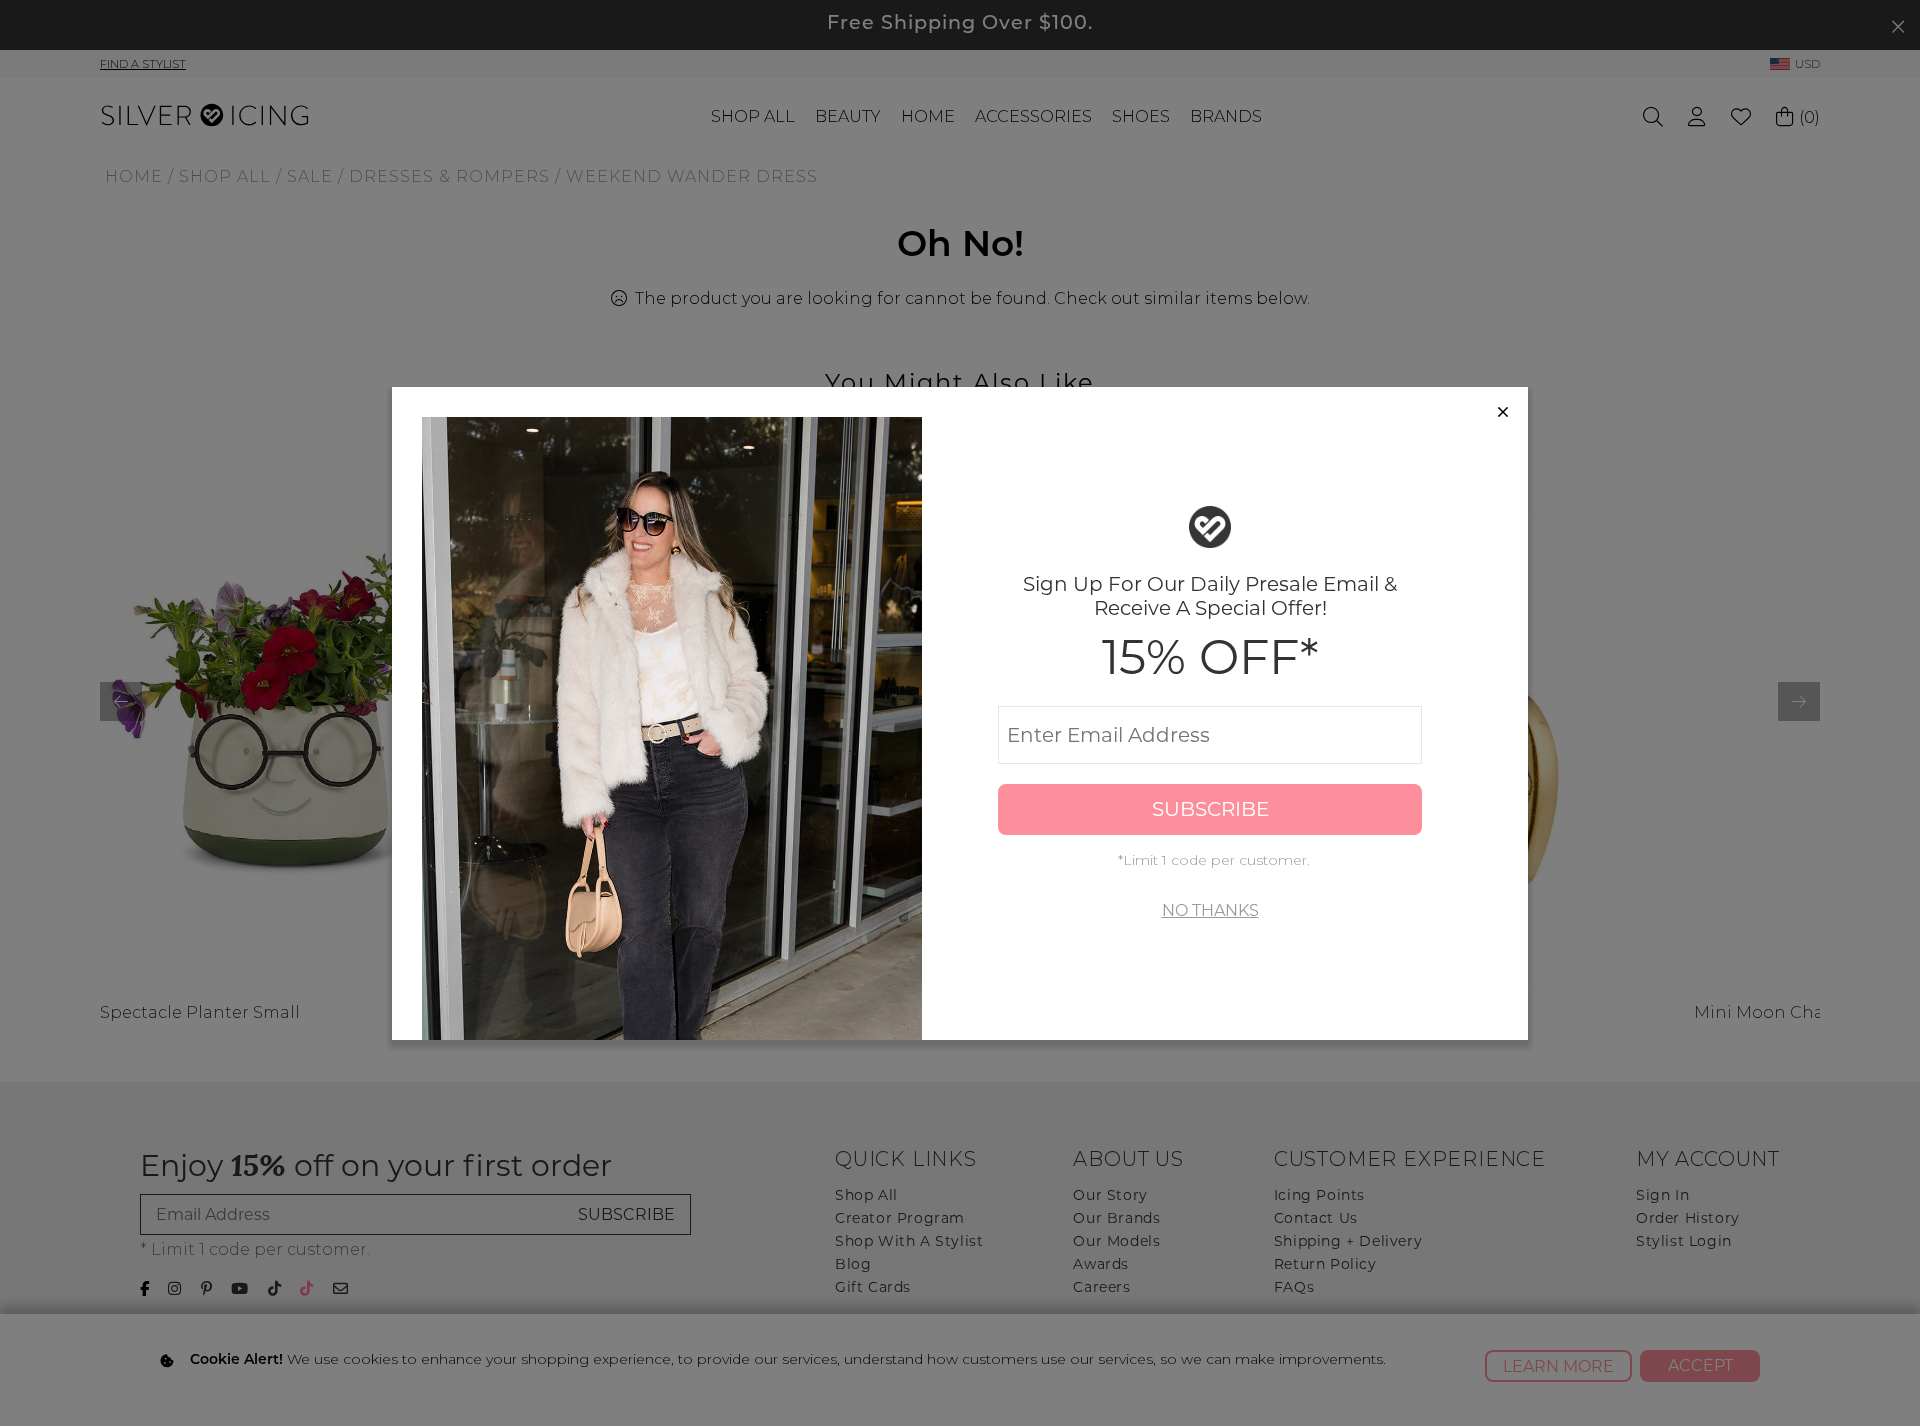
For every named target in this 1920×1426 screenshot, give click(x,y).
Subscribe (1210, 809)
